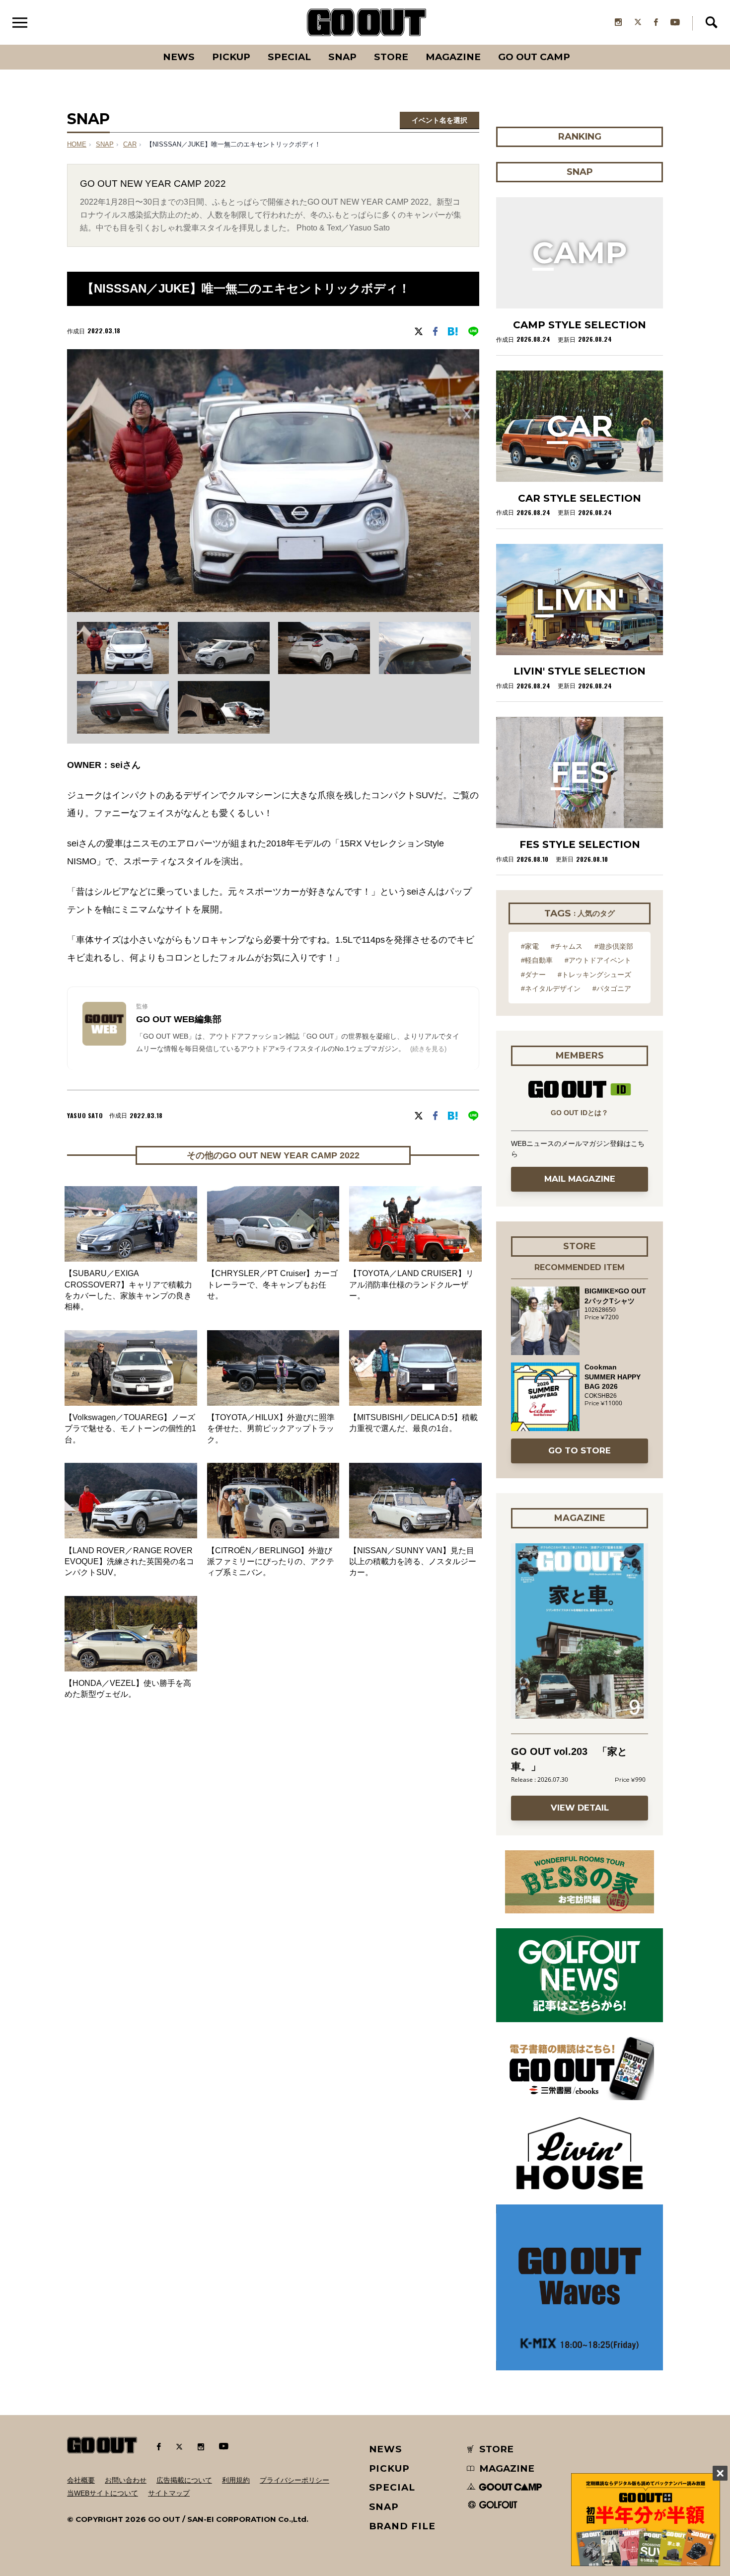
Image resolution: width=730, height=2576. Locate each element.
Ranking (579, 45)
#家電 (530, 946)
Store (391, 57)
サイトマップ (169, 2493)
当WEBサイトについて (103, 2493)
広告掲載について (184, 2480)
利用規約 (236, 2480)
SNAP (342, 57)
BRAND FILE (402, 2526)
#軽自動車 (537, 960)
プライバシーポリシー (294, 2480)
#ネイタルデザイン (551, 988)
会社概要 (81, 2480)
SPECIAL (289, 57)
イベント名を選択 (439, 120)
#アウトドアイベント (598, 960)
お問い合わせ (126, 2480)
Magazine (453, 57)
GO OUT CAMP (534, 57)
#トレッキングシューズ (594, 975)
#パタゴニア (612, 988)
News (179, 57)
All (142, 45)
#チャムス (567, 946)
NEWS (386, 2449)
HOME (77, 145)
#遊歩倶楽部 (614, 946)
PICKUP (231, 57)
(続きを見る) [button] (428, 1049)
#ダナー (533, 975)
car (130, 145)
